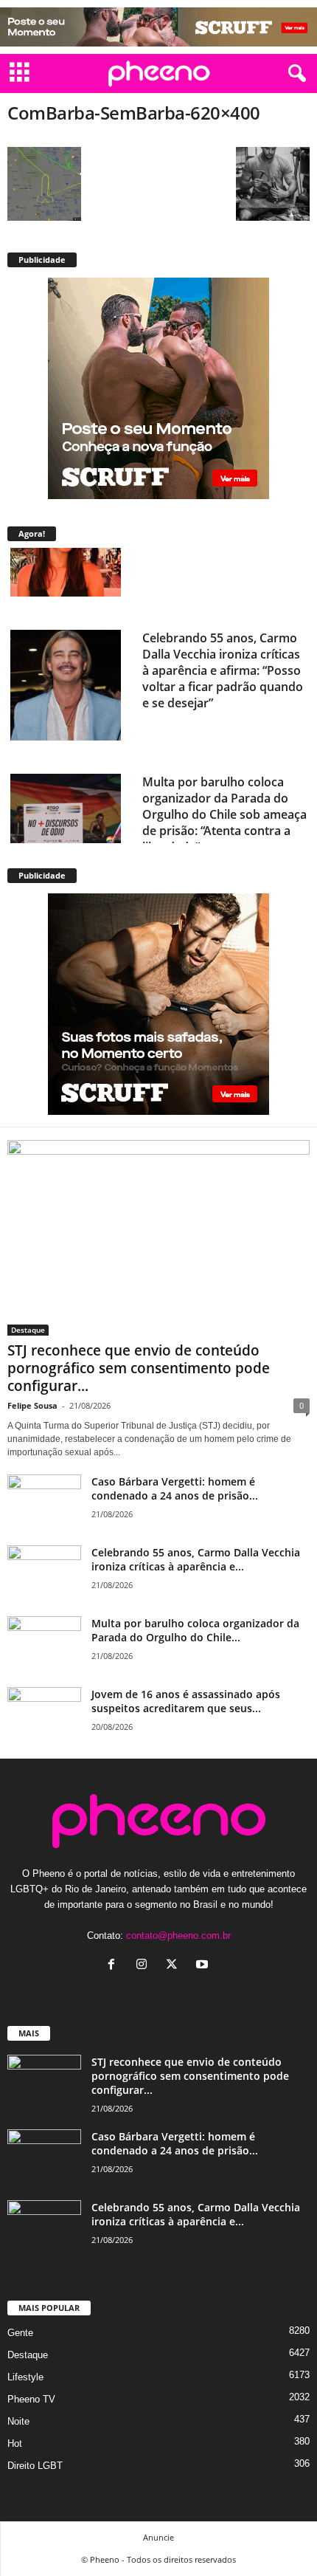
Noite (18, 2421)
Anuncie (158, 2537)
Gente (20, 2333)
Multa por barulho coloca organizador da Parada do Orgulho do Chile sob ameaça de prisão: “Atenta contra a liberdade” (224, 743)
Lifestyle (25, 2377)
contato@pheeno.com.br (178, 1936)
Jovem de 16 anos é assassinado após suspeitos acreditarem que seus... (186, 1701)
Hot (15, 2443)
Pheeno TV (31, 2399)
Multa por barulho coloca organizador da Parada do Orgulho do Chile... (195, 1630)
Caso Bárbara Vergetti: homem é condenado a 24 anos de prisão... (175, 1488)
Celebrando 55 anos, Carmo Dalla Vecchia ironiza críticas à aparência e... (196, 1559)
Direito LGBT (35, 2466)
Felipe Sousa (32, 1405)
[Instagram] (145, 1966)
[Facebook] (115, 1966)
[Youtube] (204, 1966)
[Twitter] (175, 1966)
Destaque (28, 1330)
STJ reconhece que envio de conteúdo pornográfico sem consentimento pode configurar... (139, 1368)
